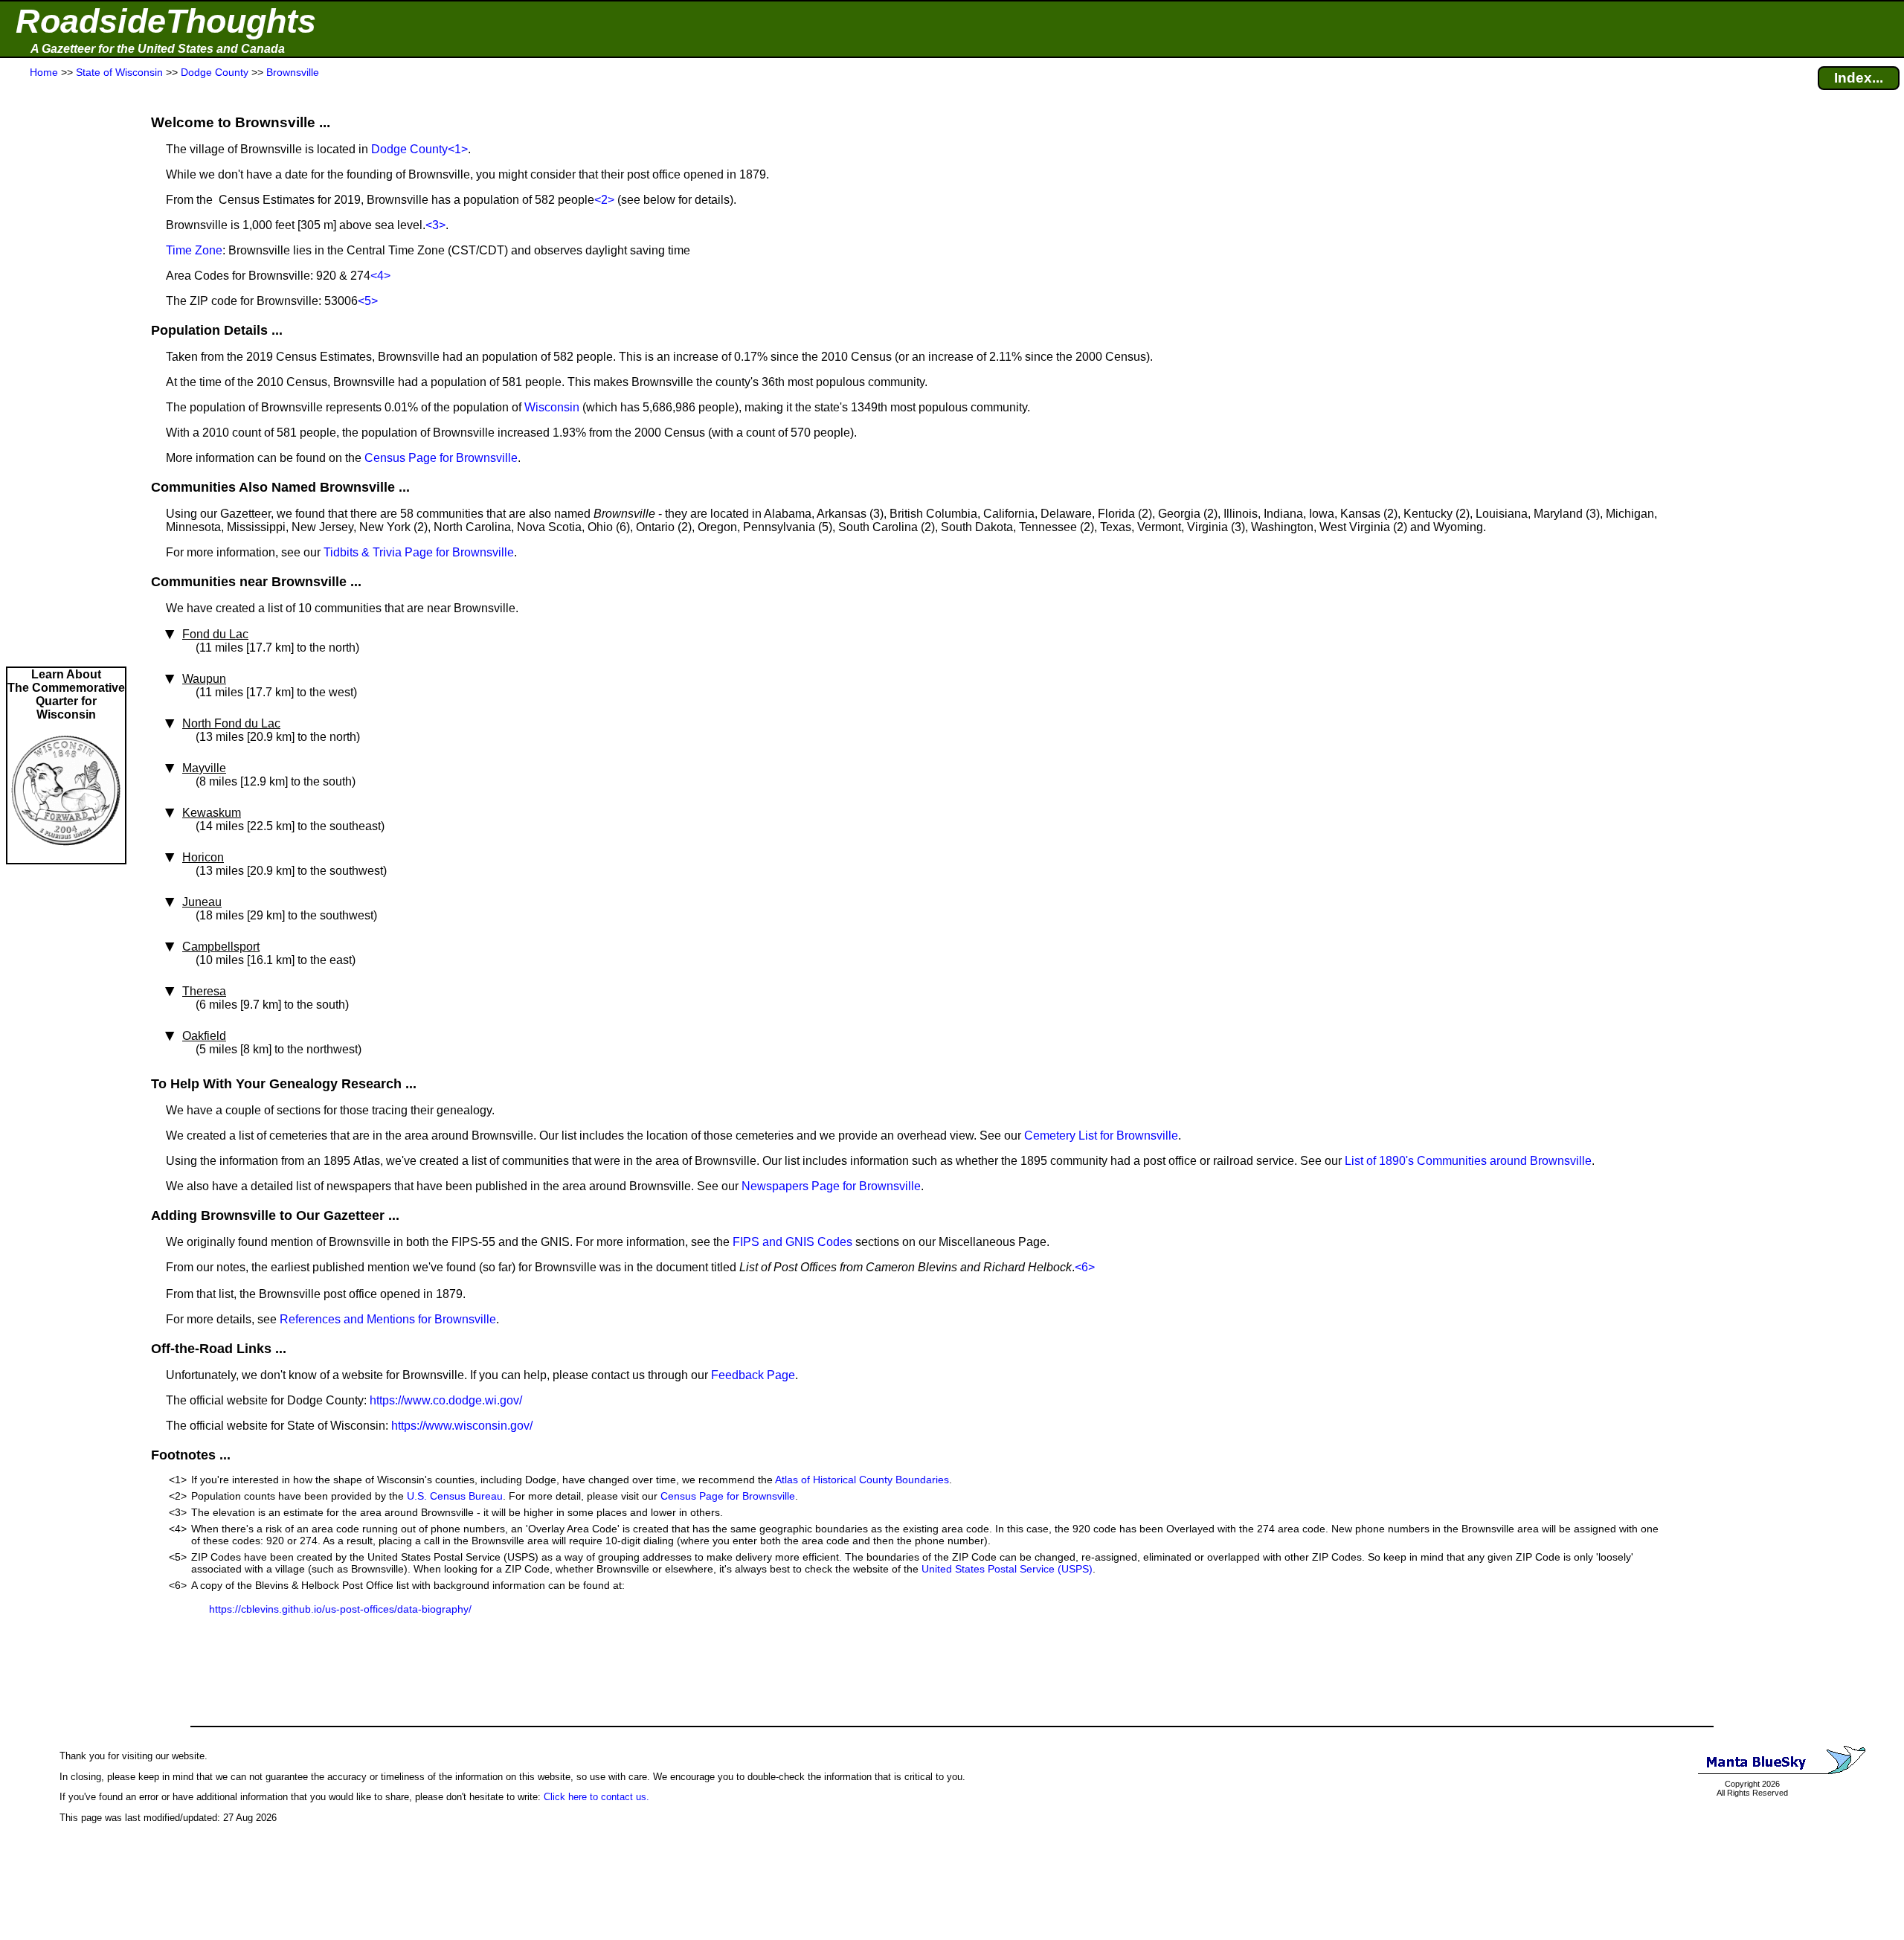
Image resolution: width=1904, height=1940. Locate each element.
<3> (435, 225)
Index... (1859, 78)
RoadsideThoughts (166, 21)
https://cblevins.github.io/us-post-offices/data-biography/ (340, 1609)
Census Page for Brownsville (441, 458)
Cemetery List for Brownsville (1101, 1136)
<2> (604, 200)
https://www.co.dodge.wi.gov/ (446, 1400)
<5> (368, 301)
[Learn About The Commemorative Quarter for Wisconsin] (66, 856)
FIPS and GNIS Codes (792, 1242)
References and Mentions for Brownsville (388, 1319)
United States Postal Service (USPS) (1007, 1569)
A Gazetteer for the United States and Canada (158, 49)
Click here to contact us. (596, 1797)
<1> (458, 149)
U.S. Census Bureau (455, 1496)
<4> (380, 276)
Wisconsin (552, 407)
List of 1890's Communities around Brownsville (1468, 1161)
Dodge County (409, 149)
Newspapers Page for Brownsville (831, 1186)
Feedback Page (753, 1375)
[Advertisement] (66, 373)
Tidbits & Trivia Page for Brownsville (419, 552)
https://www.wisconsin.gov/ (462, 1426)
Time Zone (194, 250)
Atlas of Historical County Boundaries (862, 1480)
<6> (1085, 1267)
